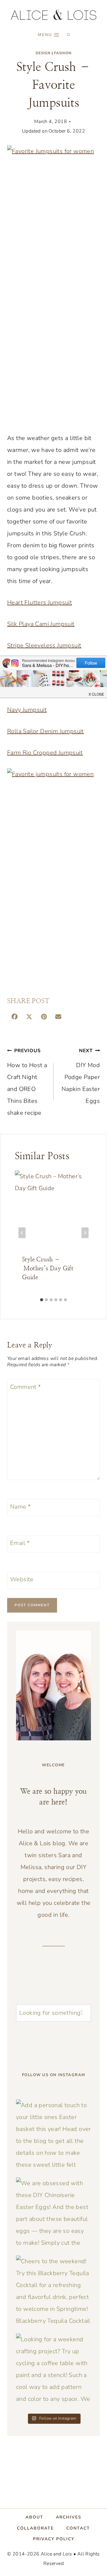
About (34, 2517)
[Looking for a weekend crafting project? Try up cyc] (53, 2371)
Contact (78, 2528)
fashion (63, 53)
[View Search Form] (68, 35)
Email (20, 1543)
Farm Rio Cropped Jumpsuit (45, 753)
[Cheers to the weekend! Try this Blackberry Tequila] (53, 2293)
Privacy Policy (54, 2539)
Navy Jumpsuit (27, 710)
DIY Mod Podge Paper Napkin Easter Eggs (81, 1076)
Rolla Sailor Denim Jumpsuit (45, 731)
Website (22, 1580)
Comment (26, 1387)
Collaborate (35, 2528)
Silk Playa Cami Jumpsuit (41, 624)
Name (20, 1507)
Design (43, 53)
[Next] (85, 1233)
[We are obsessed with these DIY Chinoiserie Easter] (53, 2215)
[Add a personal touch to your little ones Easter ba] (53, 2137)
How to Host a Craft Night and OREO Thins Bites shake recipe (27, 1082)
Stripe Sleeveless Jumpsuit (44, 645)
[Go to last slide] (22, 1233)
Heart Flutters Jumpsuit (40, 603)
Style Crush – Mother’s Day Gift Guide (48, 1268)
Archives (69, 2517)
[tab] (42, 1300)
